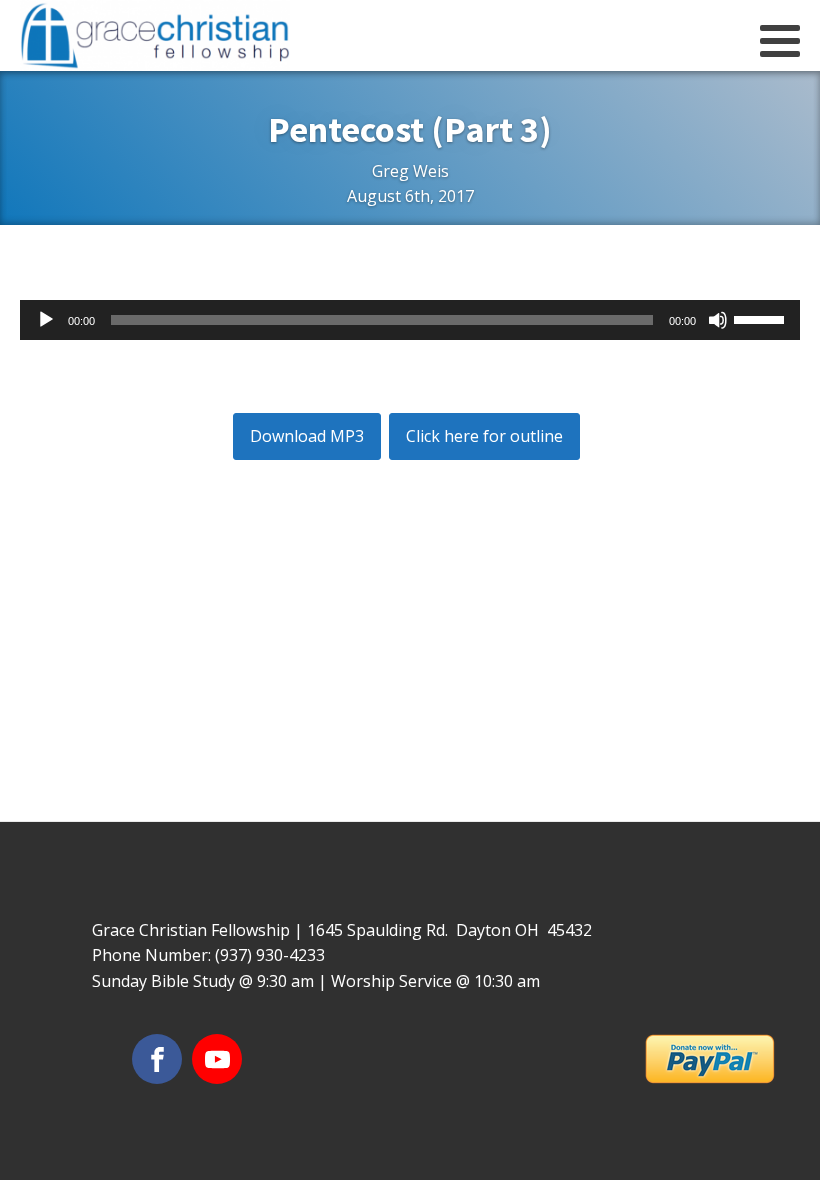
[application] (410, 320)
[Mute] (718, 320)
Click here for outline (484, 436)
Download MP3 (307, 436)
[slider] (762, 318)
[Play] (46, 320)
